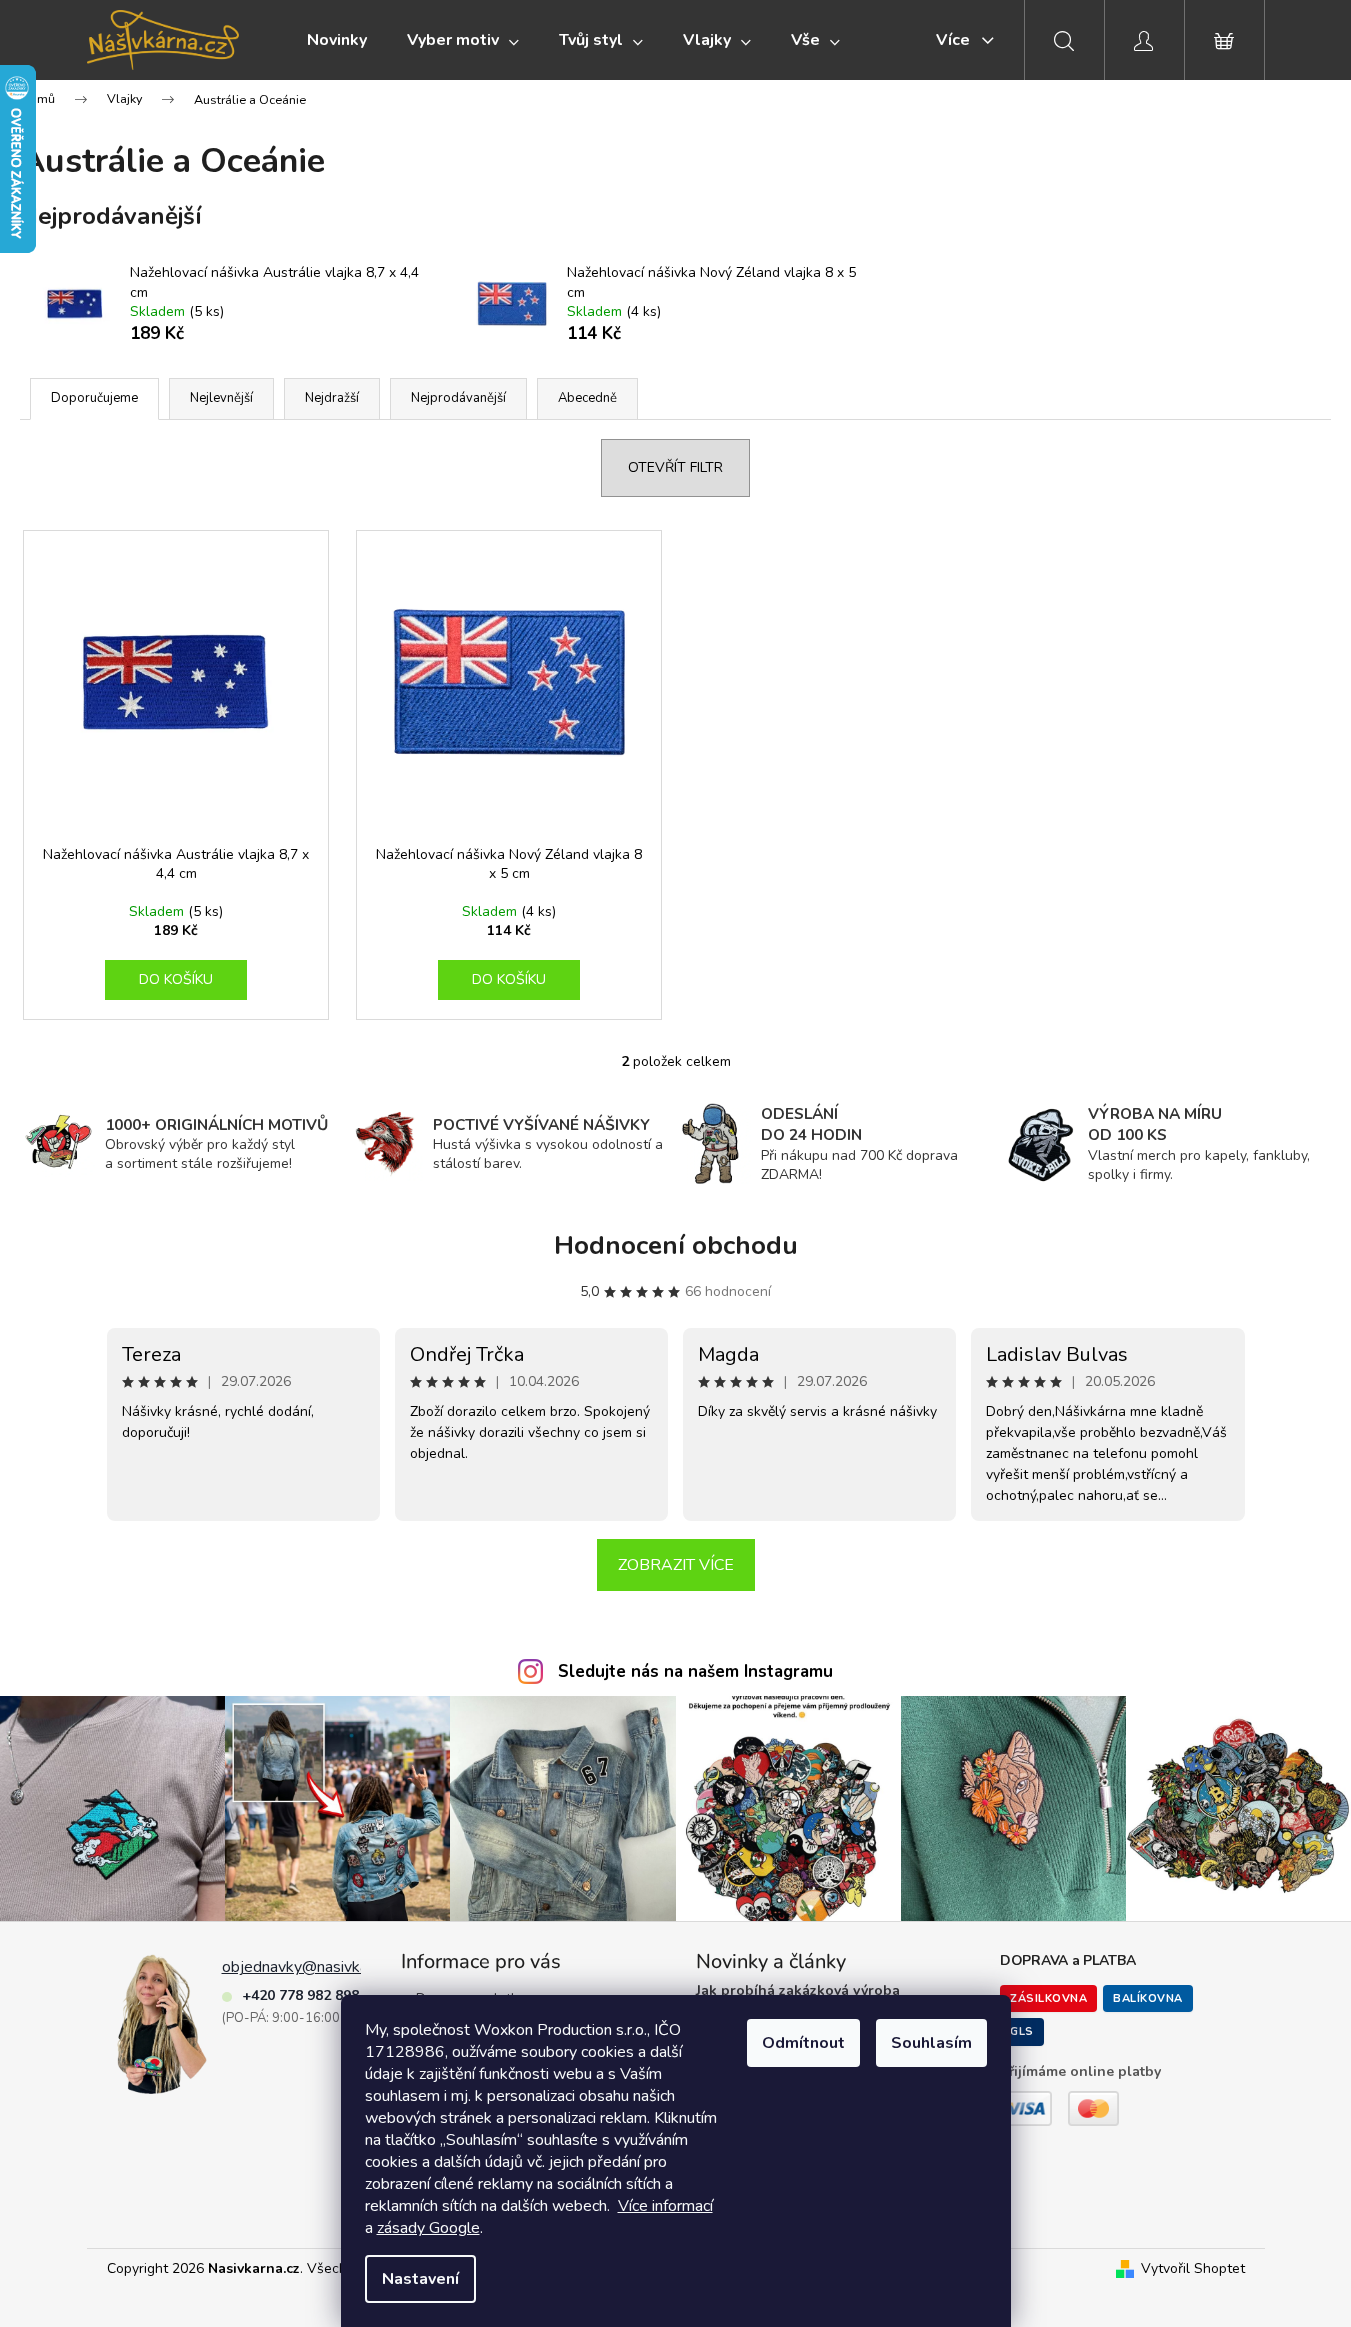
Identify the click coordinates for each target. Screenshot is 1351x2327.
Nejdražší (332, 398)
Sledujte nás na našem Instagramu (695, 1671)
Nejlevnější (221, 398)
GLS (1022, 2031)
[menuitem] (337, 40)
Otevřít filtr (675, 467)
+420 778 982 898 (300, 1995)
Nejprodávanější (458, 398)
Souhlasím (931, 2043)
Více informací (665, 2206)
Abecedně (587, 398)
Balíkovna (1148, 1998)
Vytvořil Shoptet (1193, 2268)
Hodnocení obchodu (676, 1245)
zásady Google (428, 2228)
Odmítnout (803, 2043)
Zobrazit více (676, 1565)
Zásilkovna (1048, 1998)
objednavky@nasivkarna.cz (314, 1967)
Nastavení (420, 2279)
